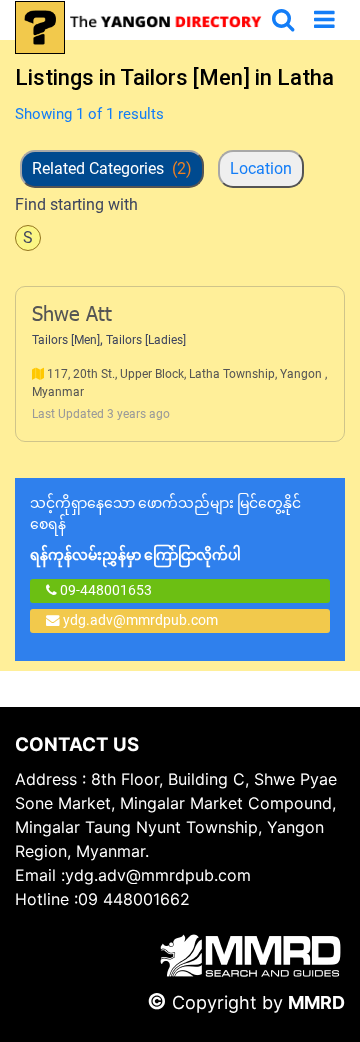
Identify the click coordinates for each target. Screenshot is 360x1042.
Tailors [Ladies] (146, 340)
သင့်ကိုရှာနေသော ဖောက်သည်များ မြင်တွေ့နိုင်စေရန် (165, 529)
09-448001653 (104, 590)
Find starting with (76, 204)
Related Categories (112, 168)
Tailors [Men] (66, 340)
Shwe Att (72, 316)
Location (261, 168)
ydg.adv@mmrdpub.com (140, 620)
